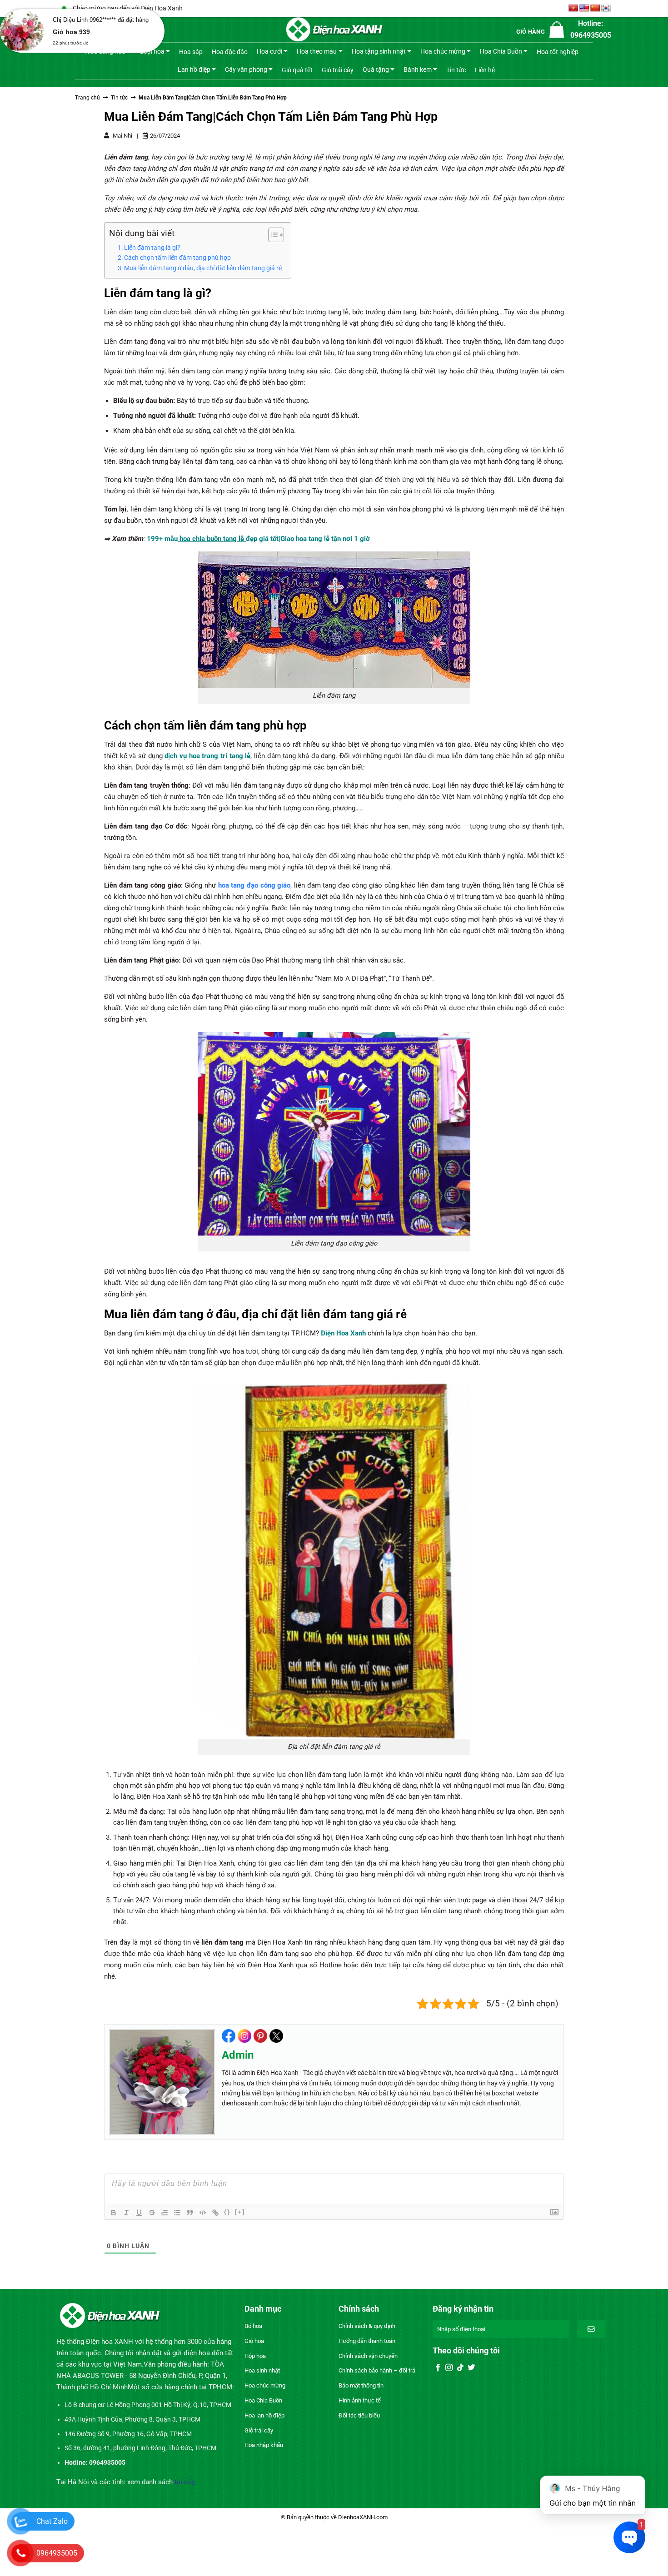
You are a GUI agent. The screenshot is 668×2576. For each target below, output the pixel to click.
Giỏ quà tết (297, 70)
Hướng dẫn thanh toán (367, 2341)
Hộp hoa (255, 2356)
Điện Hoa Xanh (343, 1333)
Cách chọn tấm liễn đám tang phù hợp (177, 258)
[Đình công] (152, 2213)
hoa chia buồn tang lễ (211, 539)
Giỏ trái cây (338, 70)
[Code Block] (203, 2213)
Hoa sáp (191, 52)
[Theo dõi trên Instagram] (449, 2368)
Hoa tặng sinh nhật (379, 51)
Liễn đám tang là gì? (152, 248)
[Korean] (606, 8)
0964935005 (57, 2553)
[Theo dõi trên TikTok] (460, 2368)
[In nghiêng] (126, 2213)
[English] (584, 8)
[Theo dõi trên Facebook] (438, 2368)
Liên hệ (485, 70)
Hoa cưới (269, 51)
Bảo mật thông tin (361, 2385)
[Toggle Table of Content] (272, 235)
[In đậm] (114, 2213)
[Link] (215, 2213)
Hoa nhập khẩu (264, 2445)
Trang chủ (87, 98)
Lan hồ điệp (194, 69)
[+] (240, 2212)
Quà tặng (376, 69)
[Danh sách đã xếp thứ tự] (165, 2213)
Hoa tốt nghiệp (558, 52)
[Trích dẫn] (190, 2213)
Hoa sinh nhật (262, 2370)
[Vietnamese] (573, 8)
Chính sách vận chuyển (368, 2356)
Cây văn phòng (246, 69)
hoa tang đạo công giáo (254, 885)
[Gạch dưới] (139, 2213)
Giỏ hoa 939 (71, 32)
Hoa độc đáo (230, 52)
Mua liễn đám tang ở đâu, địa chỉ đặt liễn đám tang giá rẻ (203, 268)
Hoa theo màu (317, 51)
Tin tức (456, 70)
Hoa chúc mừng (443, 51)
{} (227, 2212)
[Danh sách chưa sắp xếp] (177, 2213)
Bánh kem (418, 69)
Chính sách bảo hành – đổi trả (377, 2370)
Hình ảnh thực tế (360, 2400)
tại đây (185, 2482)
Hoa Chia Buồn (501, 51)
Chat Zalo (52, 2521)
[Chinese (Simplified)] (595, 8)
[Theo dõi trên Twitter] (471, 2368)
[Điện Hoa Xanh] (334, 30)
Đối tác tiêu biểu (359, 2415)
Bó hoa (253, 2326)
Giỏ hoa (254, 2341)
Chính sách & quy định (367, 2326)
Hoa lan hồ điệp (264, 2415)
